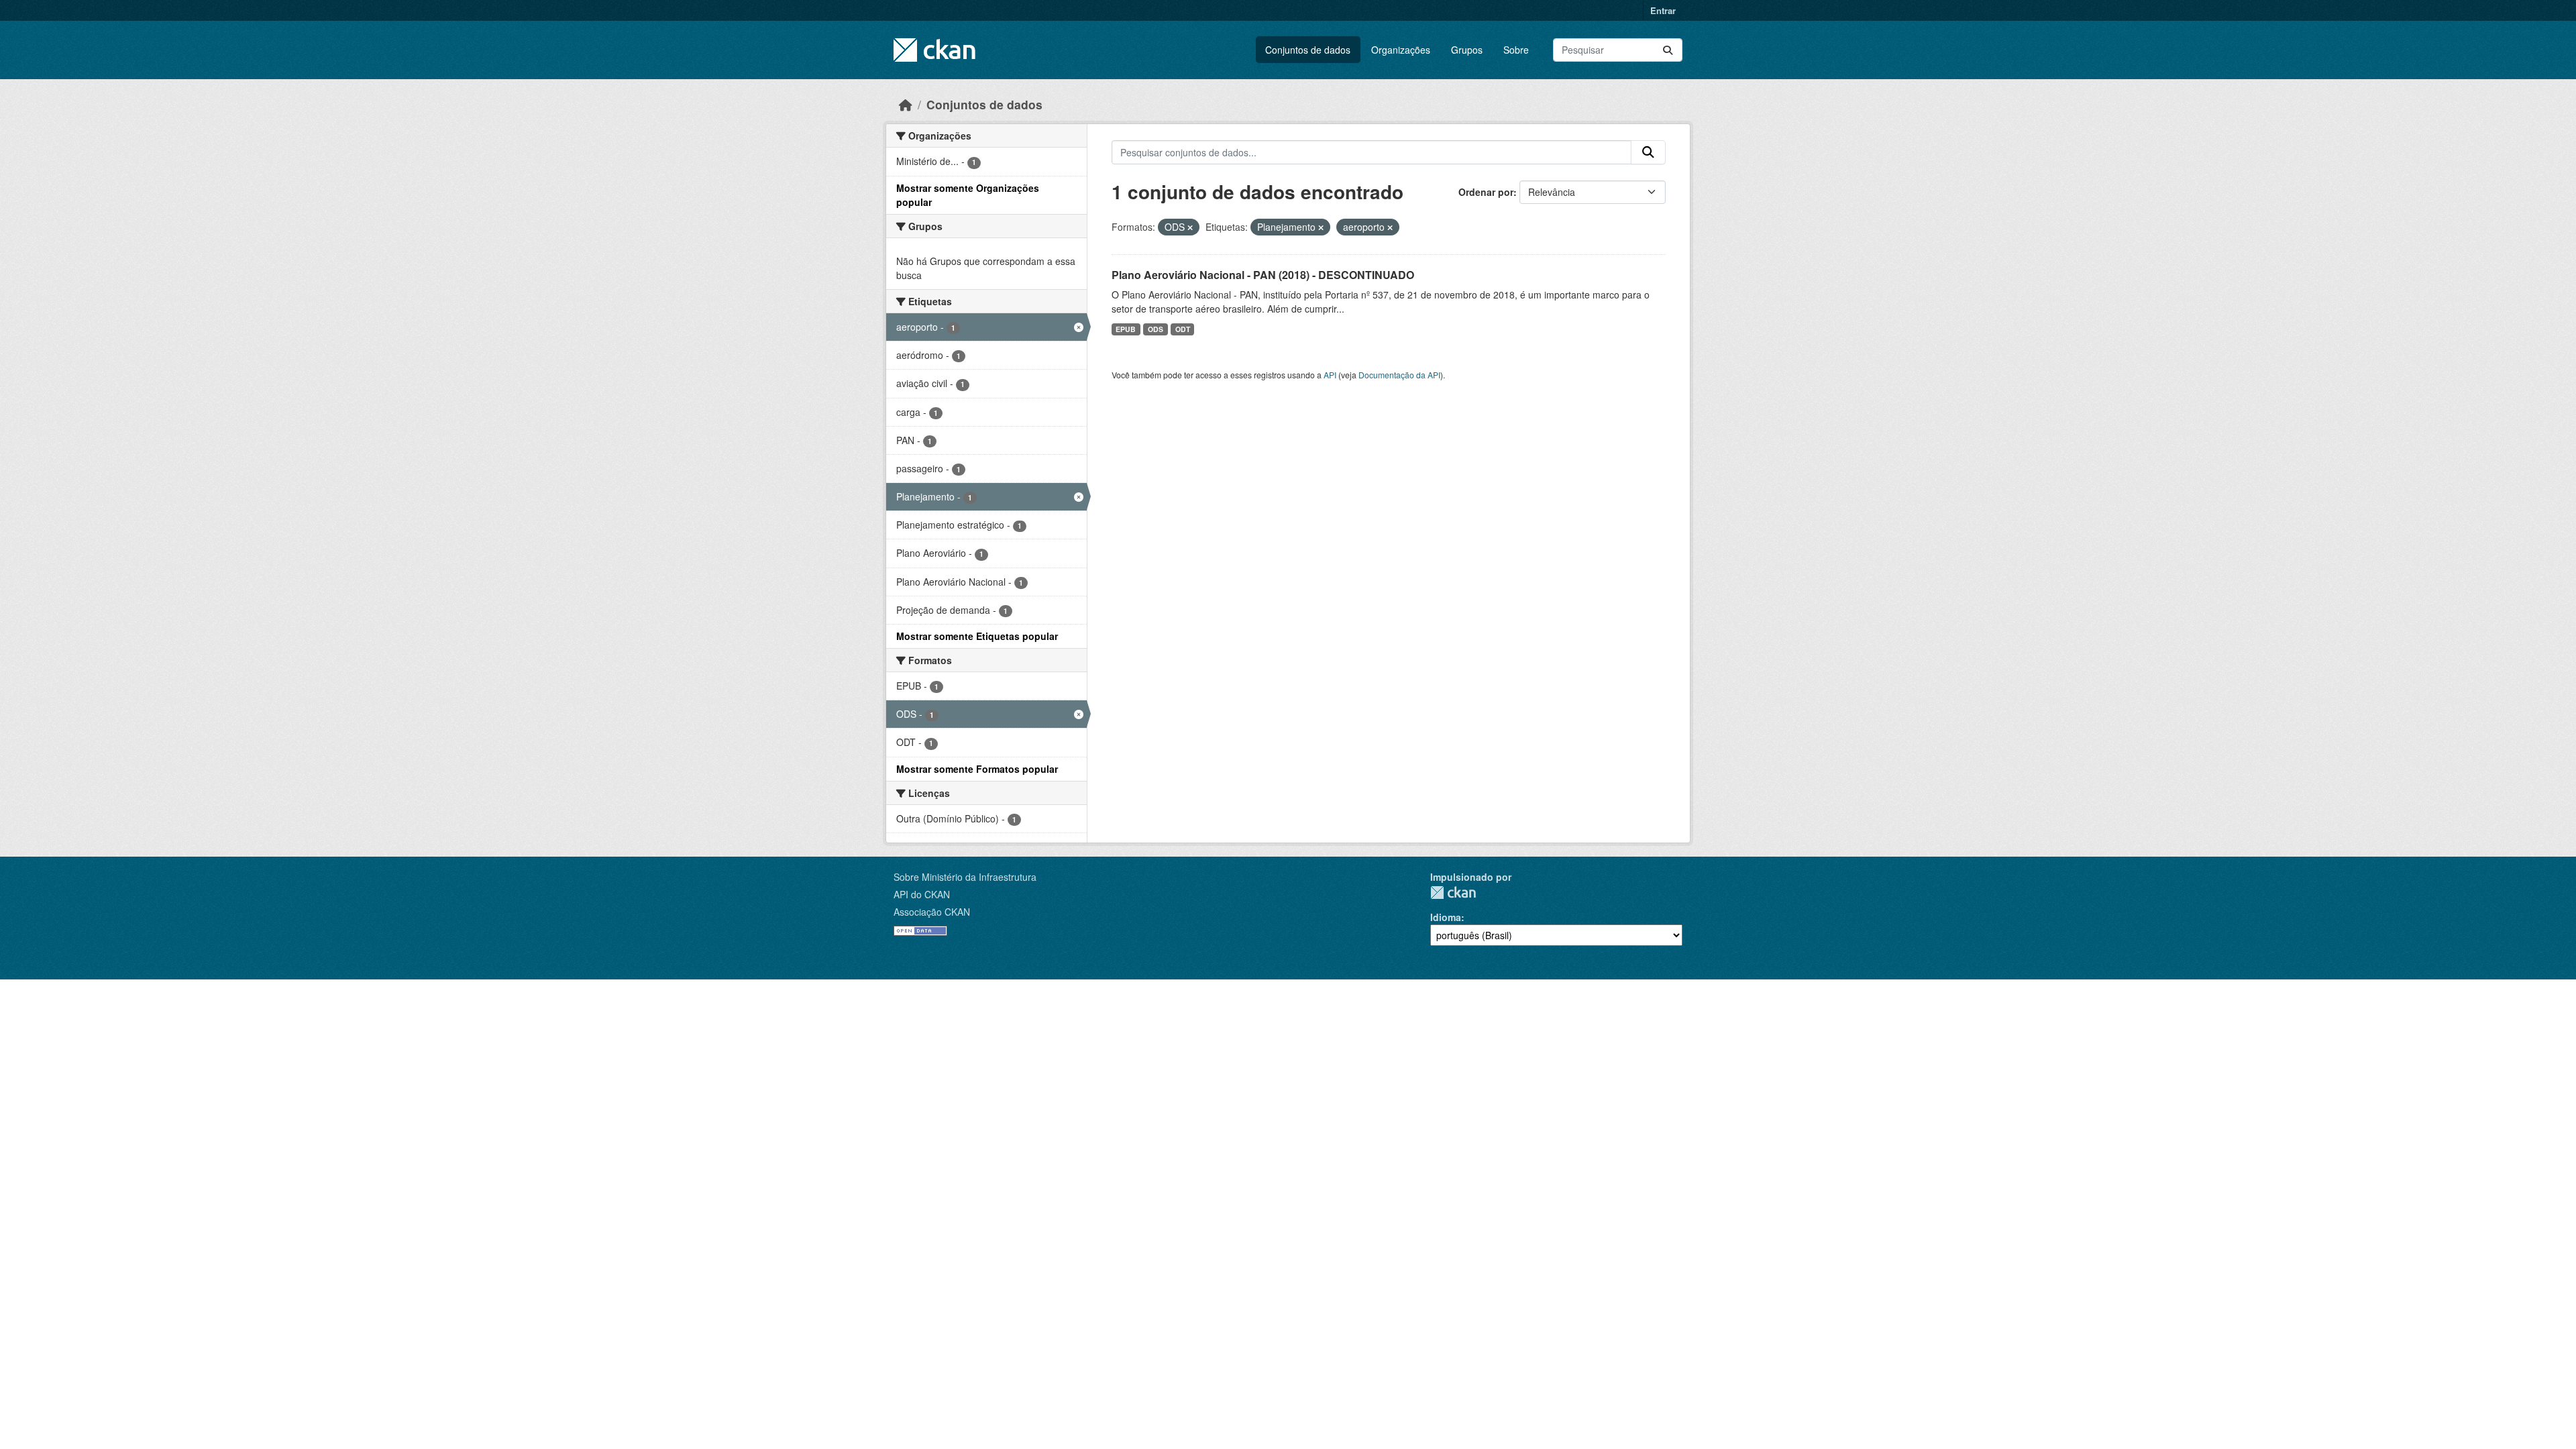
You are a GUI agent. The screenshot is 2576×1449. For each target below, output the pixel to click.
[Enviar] (1668, 50)
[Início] (906, 104)
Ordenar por (1486, 192)
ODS (1156, 329)
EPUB (1126, 329)
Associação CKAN (932, 912)
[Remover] (1190, 227)
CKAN (1453, 893)
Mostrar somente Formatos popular (977, 769)
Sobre (1516, 50)
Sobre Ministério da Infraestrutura (965, 877)
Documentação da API (1399, 375)
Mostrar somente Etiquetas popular (977, 636)
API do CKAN (922, 894)
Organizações (1401, 50)
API (1330, 375)
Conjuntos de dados (1308, 50)
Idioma (1446, 917)
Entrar (1663, 10)
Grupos (1467, 50)
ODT (1183, 329)
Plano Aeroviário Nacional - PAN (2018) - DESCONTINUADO (1263, 275)
